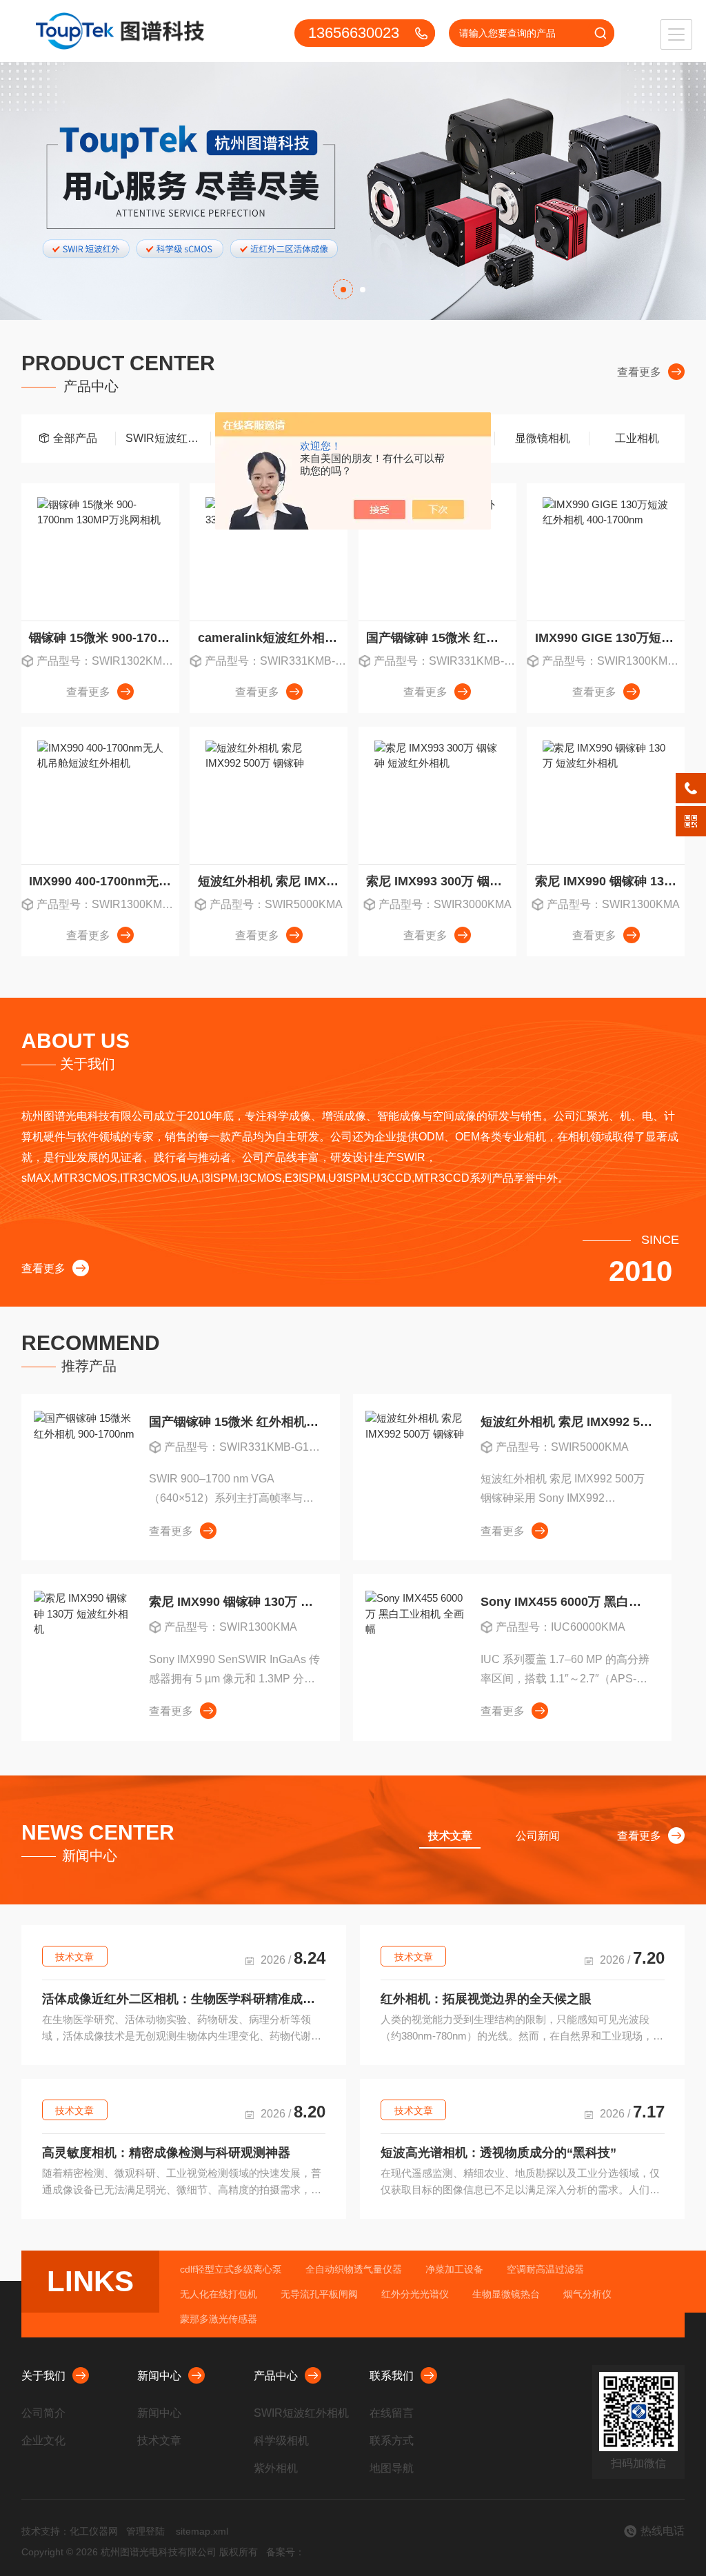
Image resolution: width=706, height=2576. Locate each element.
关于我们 (43, 2376)
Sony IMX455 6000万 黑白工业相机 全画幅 (566, 1602)
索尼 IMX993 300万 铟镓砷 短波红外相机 (441, 881)
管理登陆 (145, 2531)
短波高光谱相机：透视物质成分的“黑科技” (498, 2153)
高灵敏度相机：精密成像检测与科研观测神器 (166, 2153)
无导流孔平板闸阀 (319, 2294)
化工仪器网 (94, 2531)
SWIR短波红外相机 (168, 438)
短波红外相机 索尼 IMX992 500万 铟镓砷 (273, 881)
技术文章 (74, 1957)
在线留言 (392, 2413)
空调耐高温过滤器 (545, 2269)
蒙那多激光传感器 (219, 2319)
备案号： (285, 2552)
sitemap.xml (202, 2531)
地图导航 (392, 2468)
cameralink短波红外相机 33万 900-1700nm (273, 638)
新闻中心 (159, 2376)
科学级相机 (281, 2441)
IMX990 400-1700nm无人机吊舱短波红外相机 (104, 881)
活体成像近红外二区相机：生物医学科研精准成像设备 (184, 1999)
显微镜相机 (543, 438)
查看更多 (639, 372)
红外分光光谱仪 (415, 2294)
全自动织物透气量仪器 (354, 2269)
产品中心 (276, 2376)
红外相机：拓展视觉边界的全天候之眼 (486, 1999)
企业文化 (43, 2441)
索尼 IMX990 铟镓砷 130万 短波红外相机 (610, 881)
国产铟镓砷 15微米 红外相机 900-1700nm (441, 638)
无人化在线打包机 (219, 2294)
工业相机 (637, 438)
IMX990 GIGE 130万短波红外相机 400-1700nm (610, 638)
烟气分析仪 (587, 2294)
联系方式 (392, 2441)
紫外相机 (276, 2468)
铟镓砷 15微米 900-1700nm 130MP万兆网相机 (104, 638)
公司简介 (43, 2413)
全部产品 (75, 438)
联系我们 (392, 2376)
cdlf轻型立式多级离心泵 (231, 2269)
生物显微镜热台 (506, 2294)
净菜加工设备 (454, 2269)
